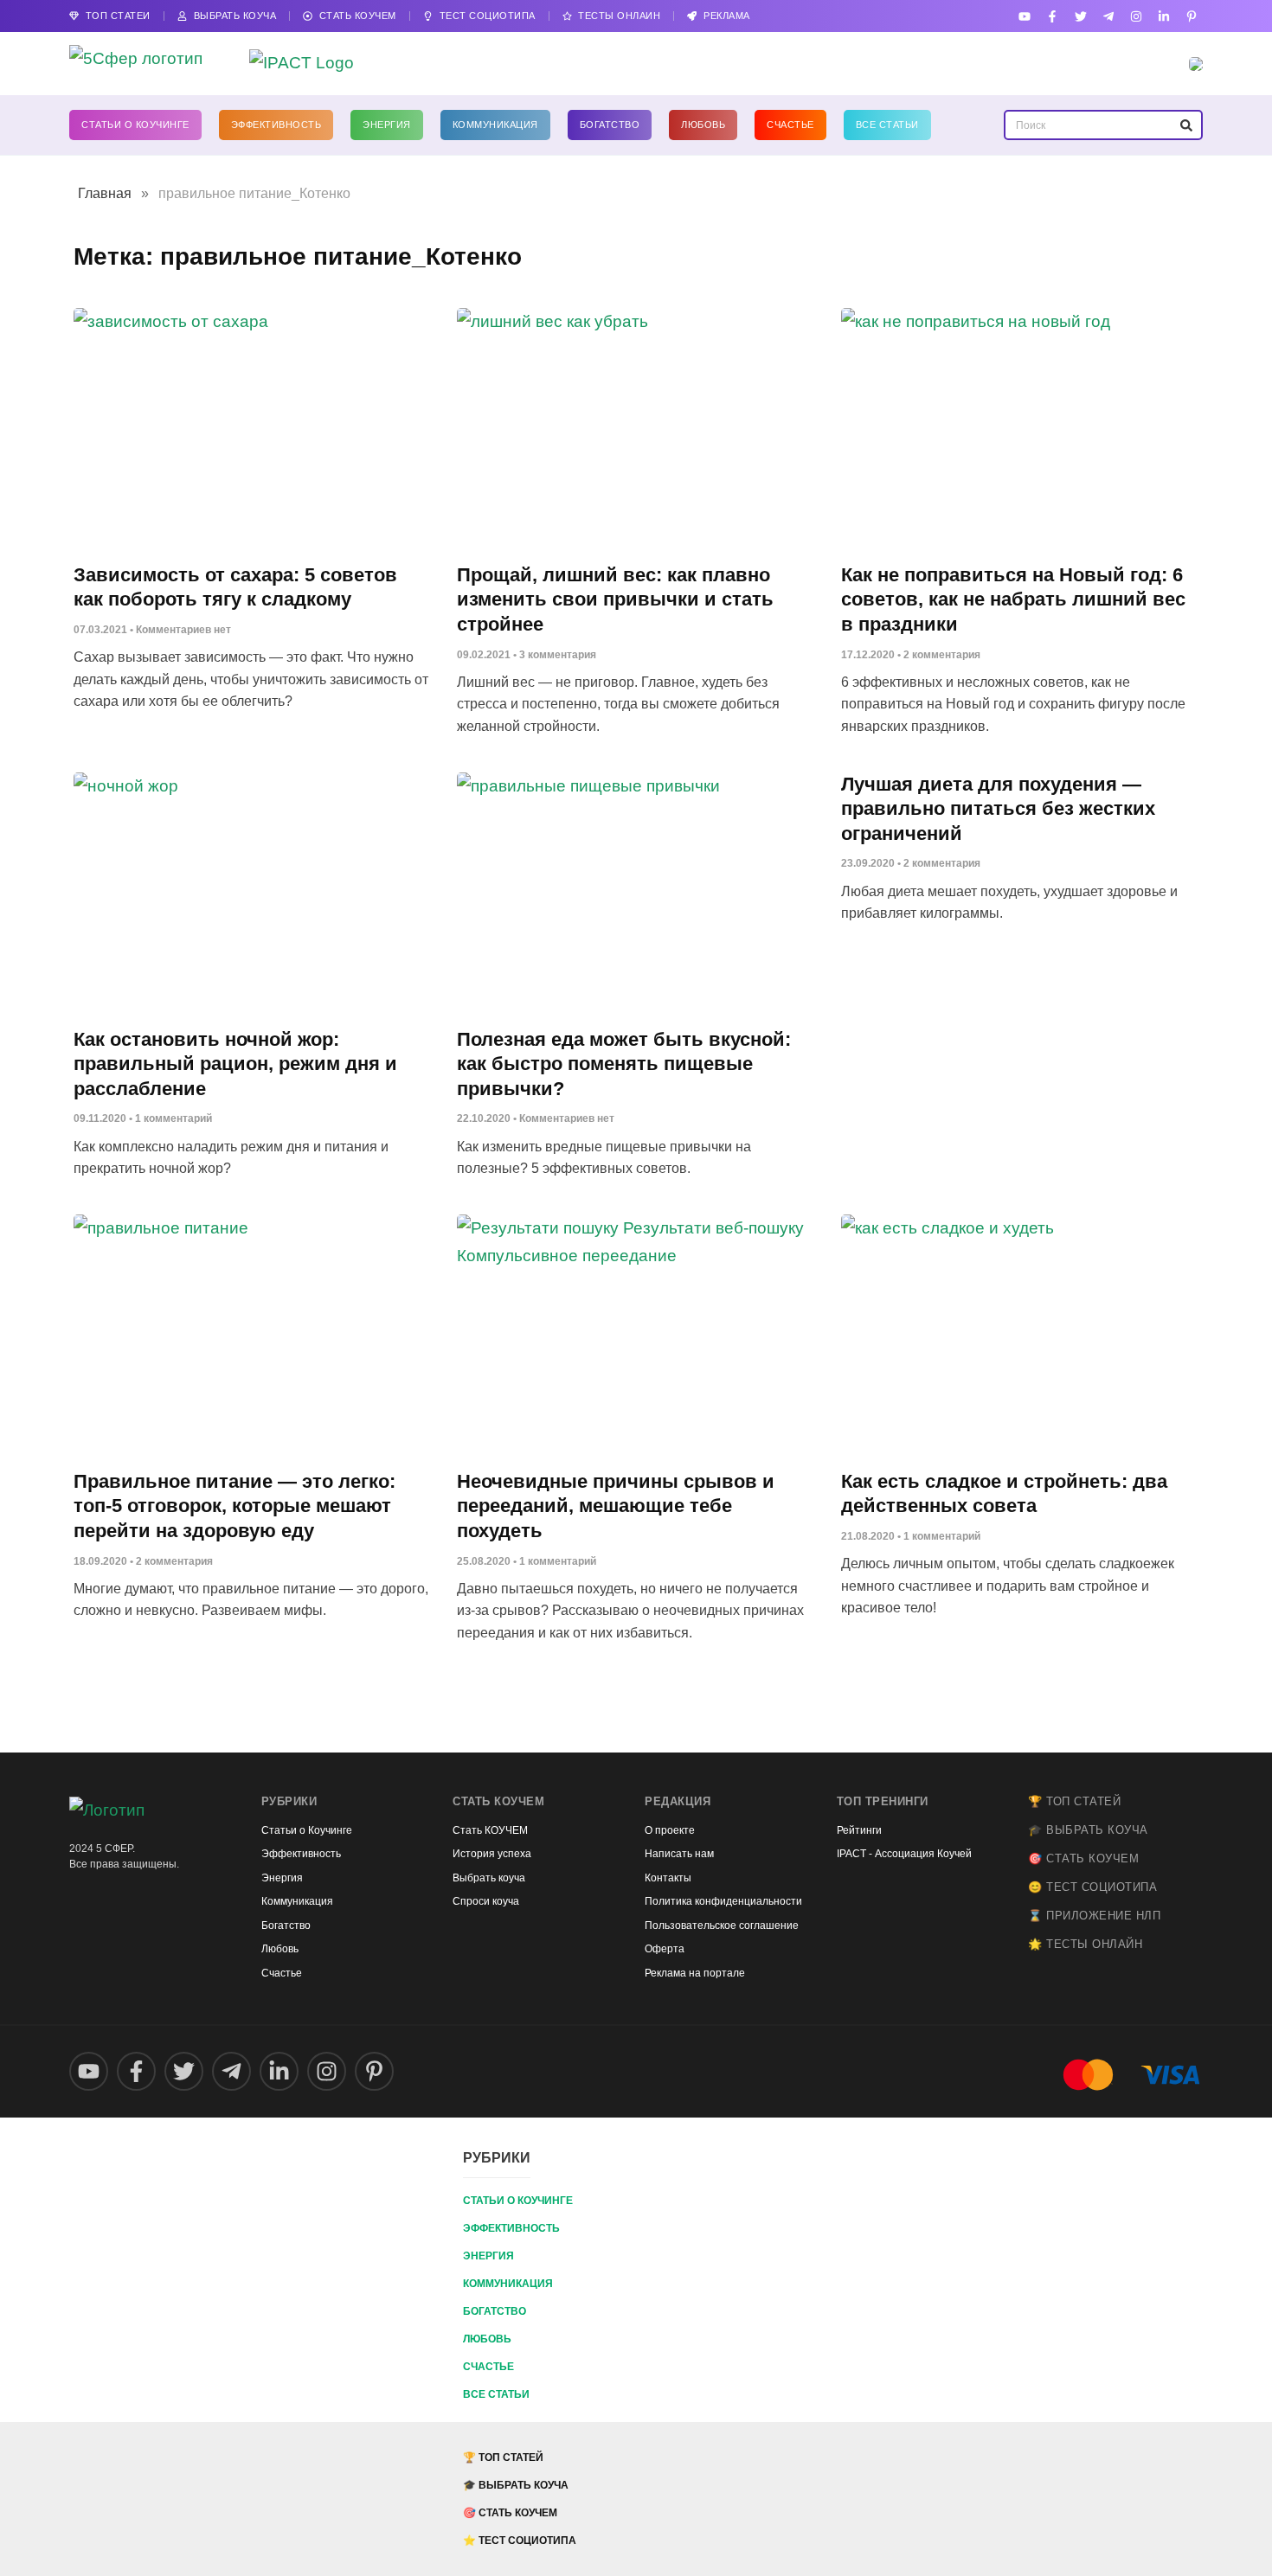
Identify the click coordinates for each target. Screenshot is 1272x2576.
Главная (105, 193)
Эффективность (276, 125)
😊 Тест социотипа (1092, 1887)
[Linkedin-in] (1164, 16)
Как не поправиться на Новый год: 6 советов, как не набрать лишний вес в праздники (1013, 599)
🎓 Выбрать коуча (1088, 1830)
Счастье (790, 125)
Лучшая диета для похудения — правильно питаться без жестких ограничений (998, 809)
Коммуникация (495, 125)
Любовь (703, 125)
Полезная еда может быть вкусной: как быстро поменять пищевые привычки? (624, 1064)
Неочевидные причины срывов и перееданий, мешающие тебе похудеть (616, 1506)
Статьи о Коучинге (135, 125)
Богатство (610, 125)
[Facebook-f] (1053, 16)
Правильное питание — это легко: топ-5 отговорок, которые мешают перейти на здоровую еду (234, 1506)
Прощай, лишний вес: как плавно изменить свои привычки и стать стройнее (615, 599)
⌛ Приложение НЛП (1094, 1916)
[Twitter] (1080, 16)
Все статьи (887, 125)
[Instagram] (1136, 16)
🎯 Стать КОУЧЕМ (1083, 1858)
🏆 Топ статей (1074, 1801)
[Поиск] (1186, 125)
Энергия (387, 125)
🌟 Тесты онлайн (1085, 1944)
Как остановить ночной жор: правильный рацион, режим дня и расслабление (235, 1064)
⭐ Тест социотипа (520, 2541)
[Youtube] (1025, 16)
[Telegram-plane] (1108, 16)
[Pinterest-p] (1192, 16)
